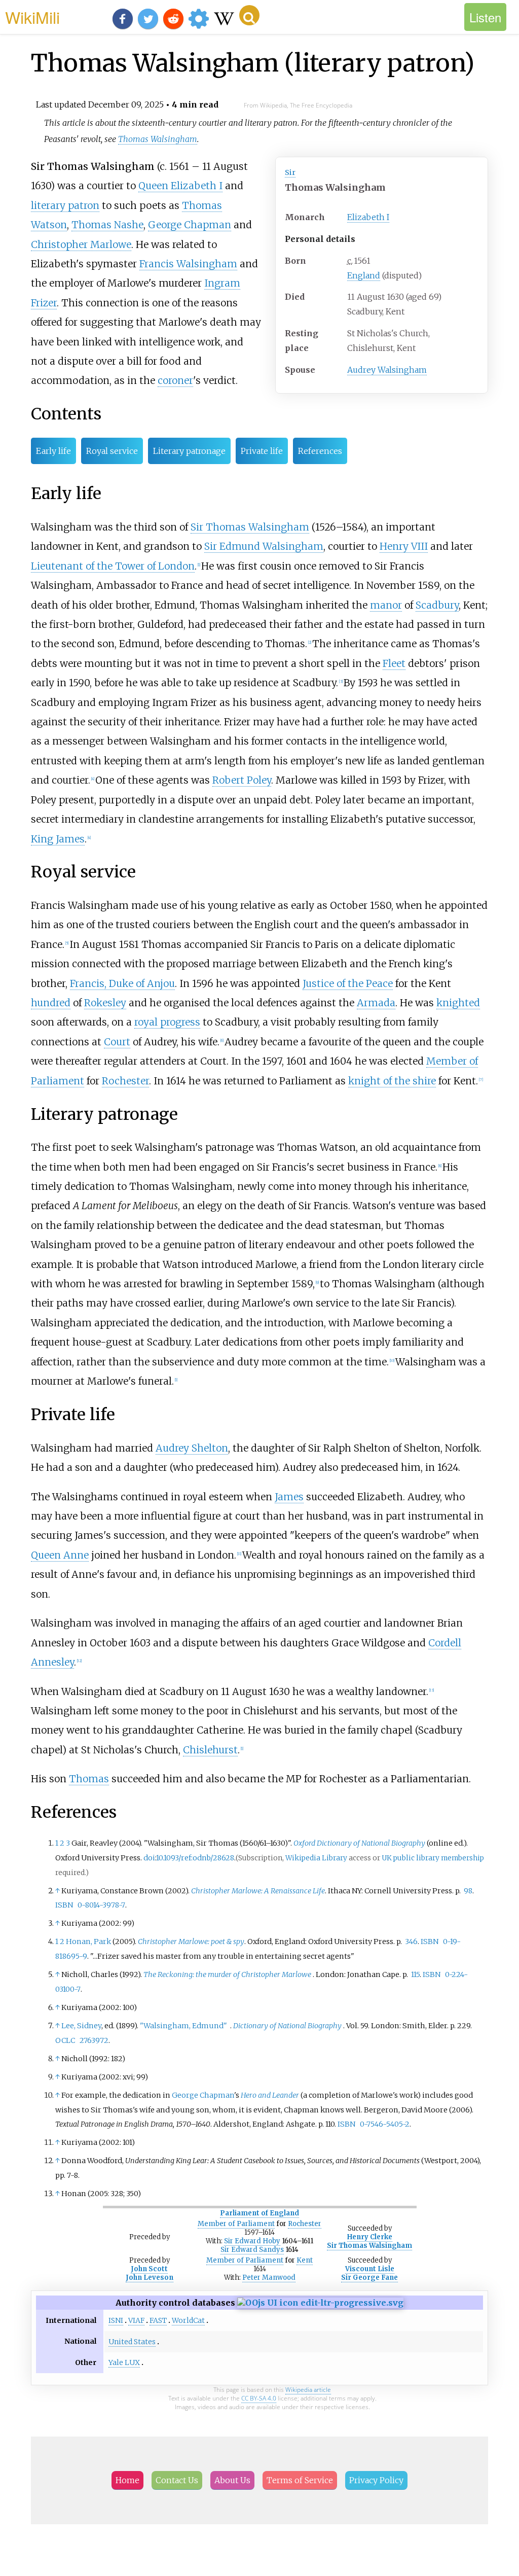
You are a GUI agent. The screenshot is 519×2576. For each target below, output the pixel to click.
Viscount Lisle (370, 2269)
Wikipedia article (308, 2390)
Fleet (394, 663)
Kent (305, 2260)
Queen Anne (60, 1555)
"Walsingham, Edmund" (183, 2026)
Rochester (125, 1081)
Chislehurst (210, 1750)
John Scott (149, 2269)
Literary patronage (189, 451)
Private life (262, 451)
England (364, 275)
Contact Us (177, 2480)
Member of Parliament (236, 2224)
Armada (376, 1003)
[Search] (249, 15)
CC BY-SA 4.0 (259, 2398)
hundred (51, 1003)
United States (132, 2342)
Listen (485, 17)
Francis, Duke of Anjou (122, 983)
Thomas (89, 1779)
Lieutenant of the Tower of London (113, 566)
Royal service (112, 451)
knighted (458, 1003)
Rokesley (105, 1003)
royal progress (167, 1022)
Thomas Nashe (107, 225)
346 (411, 1942)
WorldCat (188, 2320)
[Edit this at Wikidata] (320, 2303)
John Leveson (150, 2278)
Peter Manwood (269, 2278)
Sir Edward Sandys (252, 2250)
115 (415, 1974)
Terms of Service (300, 2480)
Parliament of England (259, 2213)
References (320, 451)
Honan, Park (88, 1942)
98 (468, 1891)
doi (149, 1858)
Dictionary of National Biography (287, 2026)
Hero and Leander (270, 2095)
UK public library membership (433, 1858)
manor (386, 605)
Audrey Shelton (192, 1448)
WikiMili (32, 17)
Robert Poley (242, 780)
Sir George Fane (369, 2278)
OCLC (65, 2040)
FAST (158, 2320)
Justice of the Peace (348, 983)
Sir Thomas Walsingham (250, 527)
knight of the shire (392, 1081)
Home (127, 2480)
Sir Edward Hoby (252, 2241)
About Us (232, 2480)
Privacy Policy (376, 2480)
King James (58, 839)
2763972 (94, 2040)
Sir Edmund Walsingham (264, 546)
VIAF (136, 2320)
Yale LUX (124, 2362)
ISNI (116, 2320)
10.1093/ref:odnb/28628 (195, 1858)
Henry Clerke (370, 2237)
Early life (53, 451)
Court (117, 1042)
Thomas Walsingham (158, 139)
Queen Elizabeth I (180, 186)
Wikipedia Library (316, 1858)
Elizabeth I (368, 217)
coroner (175, 380)
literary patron (65, 205)
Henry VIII (404, 546)
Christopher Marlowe (81, 244)
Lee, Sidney (81, 2026)
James (289, 1497)
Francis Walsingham (188, 264)
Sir (290, 172)
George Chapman (190, 225)
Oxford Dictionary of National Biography (359, 1843)
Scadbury (437, 605)
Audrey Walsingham (387, 370)
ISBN (64, 1905)
